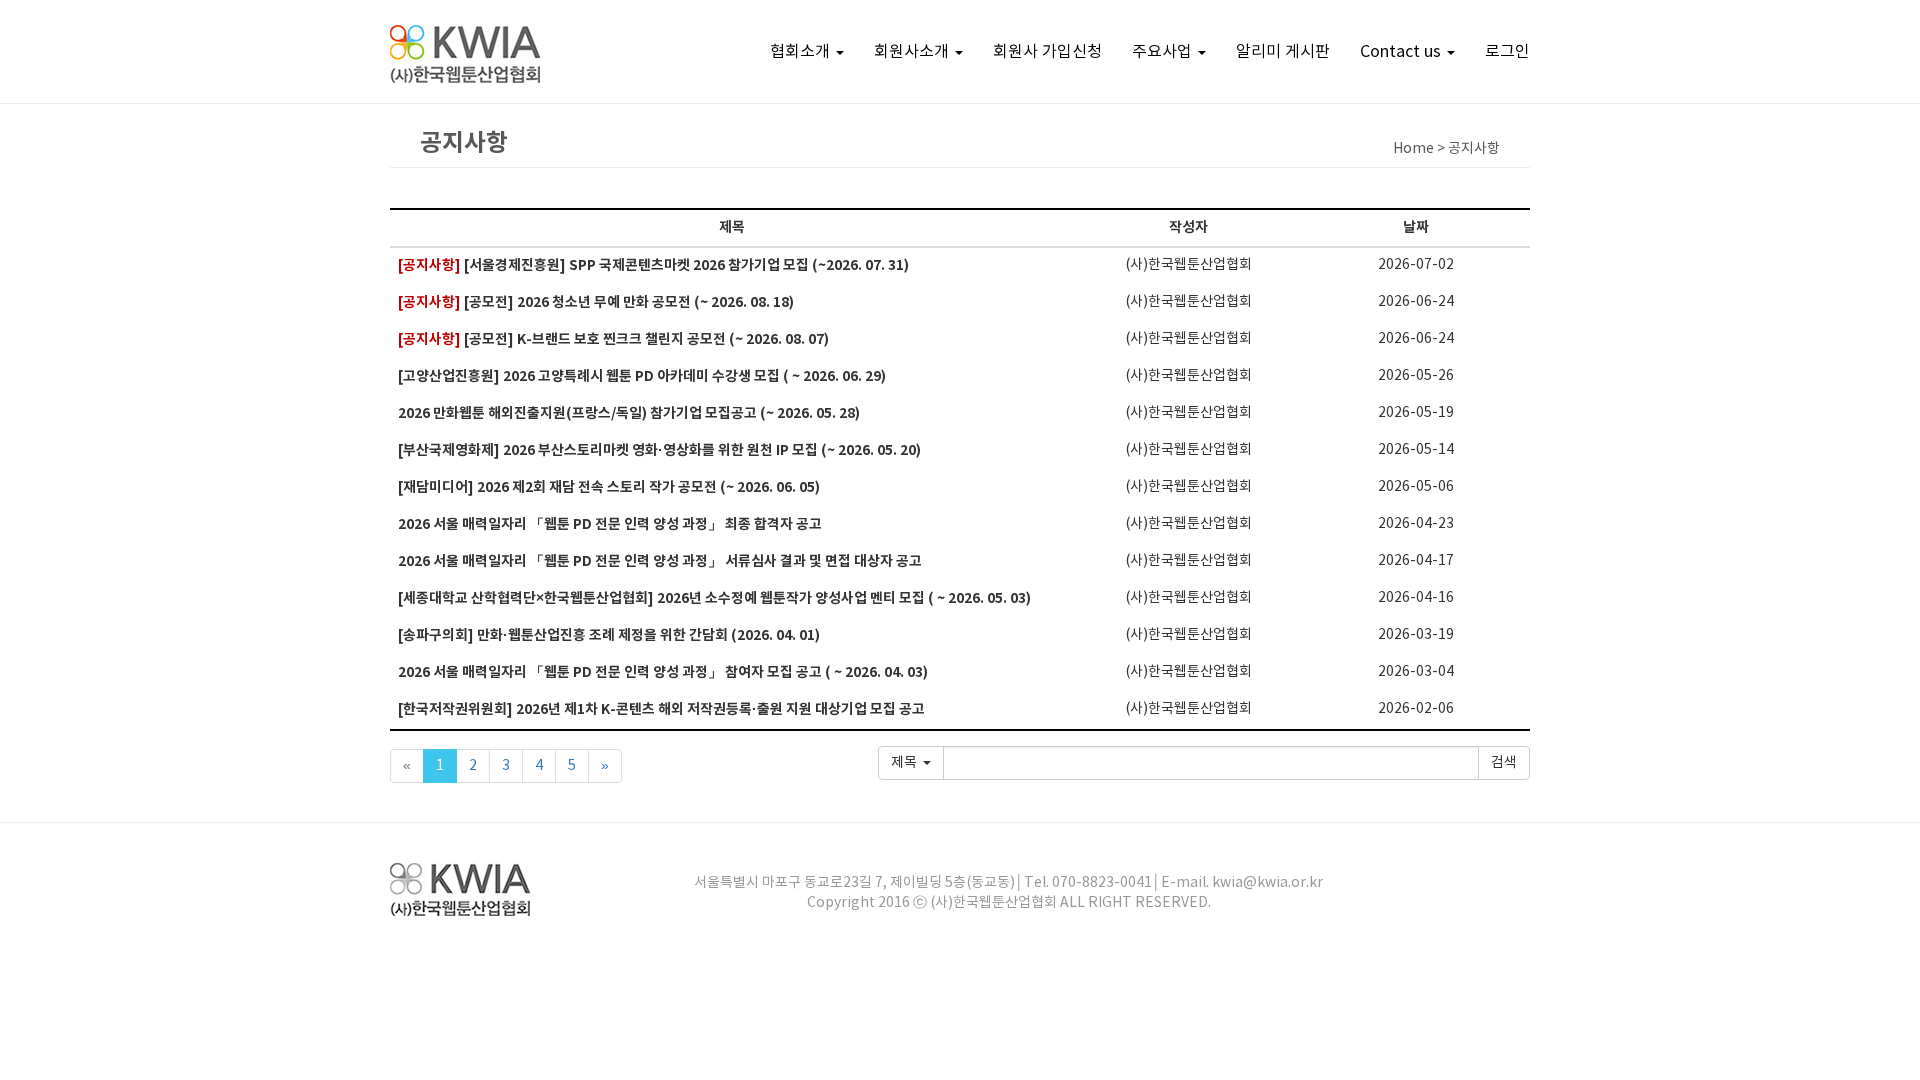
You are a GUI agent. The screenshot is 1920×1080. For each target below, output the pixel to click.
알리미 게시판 (1283, 52)
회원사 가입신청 (1047, 52)
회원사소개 (913, 52)
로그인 (1507, 52)
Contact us (1402, 52)
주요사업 (1164, 52)
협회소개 (802, 52)
